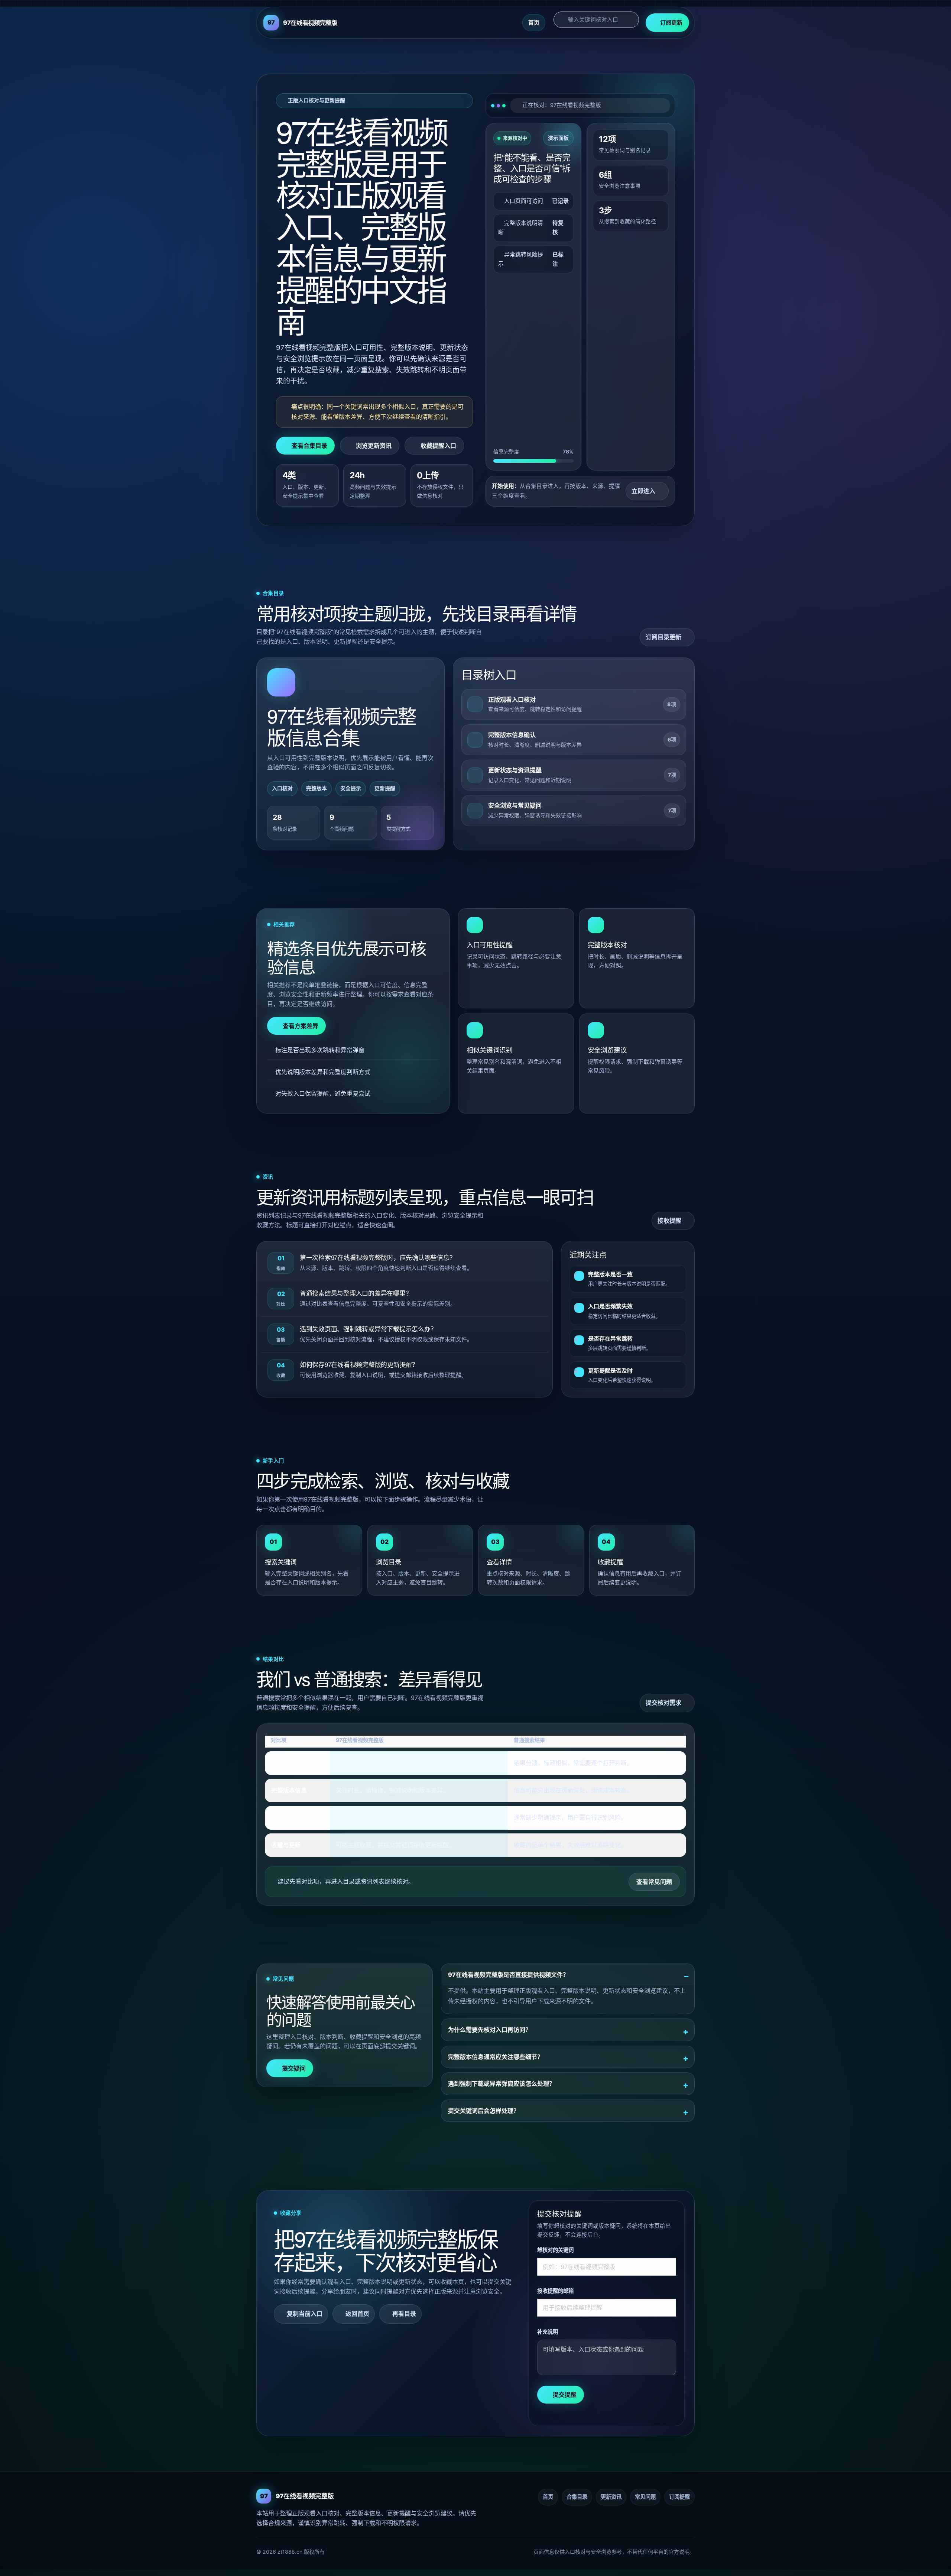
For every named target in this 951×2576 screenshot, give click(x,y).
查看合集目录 (309, 446)
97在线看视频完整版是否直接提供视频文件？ (508, 1975)
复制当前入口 (305, 2314)
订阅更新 (671, 22)
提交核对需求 (663, 1703)
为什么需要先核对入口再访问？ (490, 2030)
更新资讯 (611, 2497)
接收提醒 (669, 1221)
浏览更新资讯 (374, 446)
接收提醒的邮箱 (555, 2291)
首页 (534, 22)
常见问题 (645, 2497)
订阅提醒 (679, 2497)
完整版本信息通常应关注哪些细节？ (496, 2057)
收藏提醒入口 (438, 446)
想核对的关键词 (555, 2250)
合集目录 (577, 2497)
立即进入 (643, 491)
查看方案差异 (301, 1026)
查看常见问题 (654, 1882)
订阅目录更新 (663, 637)
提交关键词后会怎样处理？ (484, 2111)
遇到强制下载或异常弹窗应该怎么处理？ (502, 2084)
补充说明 (548, 2332)
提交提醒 (565, 2395)
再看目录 (404, 2314)
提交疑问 (294, 2068)
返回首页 (357, 2314)
